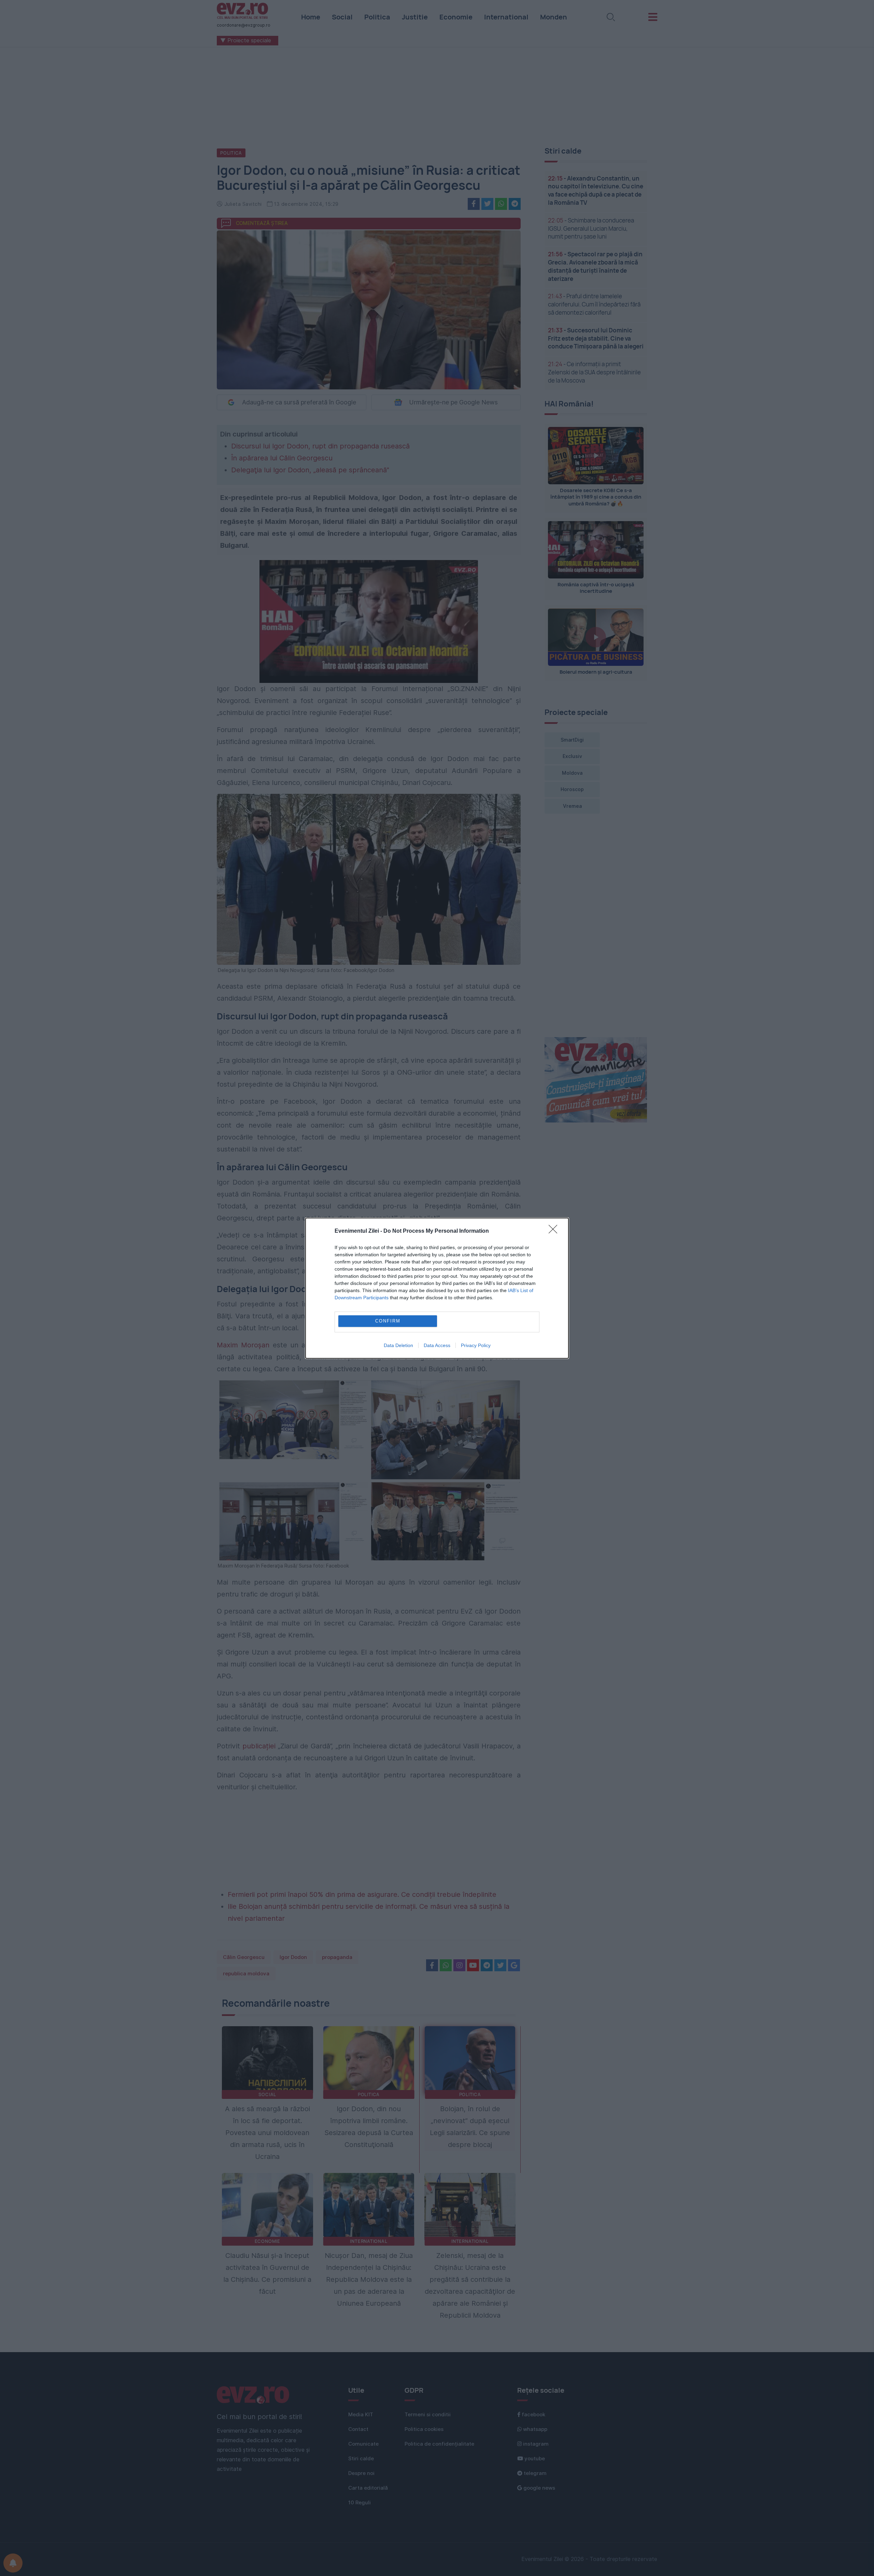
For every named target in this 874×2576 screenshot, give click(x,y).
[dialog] (437, 1288)
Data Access (437, 1345)
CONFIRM (388, 1321)
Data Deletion (398, 1345)
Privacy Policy (476, 1345)
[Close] (555, 1231)
